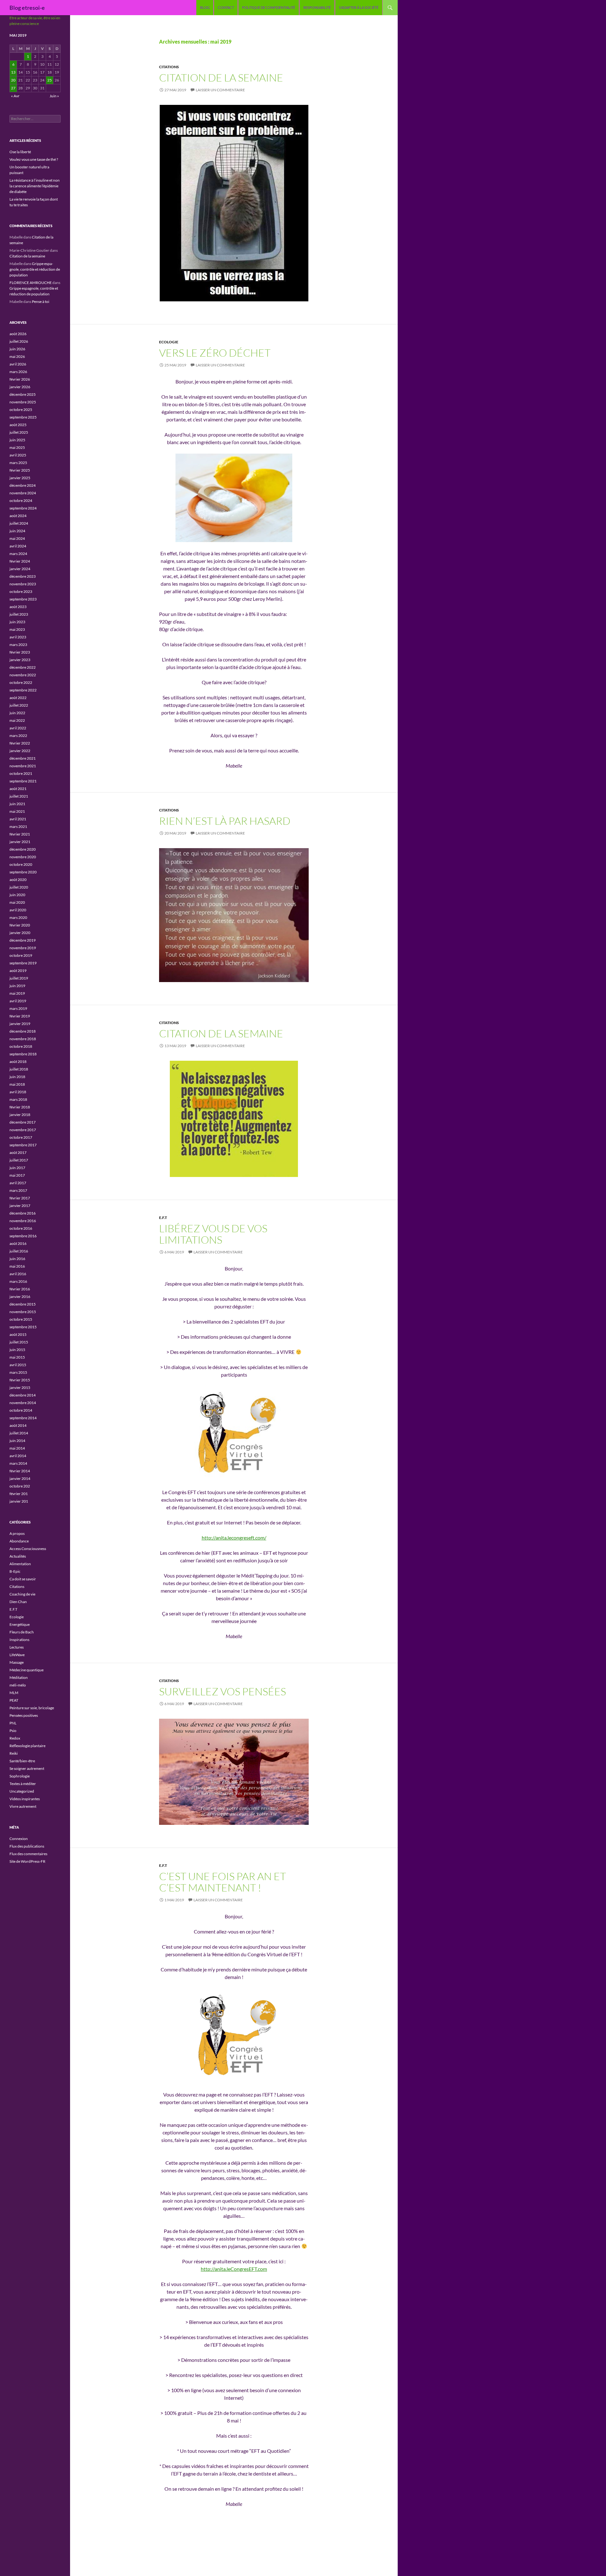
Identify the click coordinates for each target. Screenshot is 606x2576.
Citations (169, 67)
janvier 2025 (20, 478)
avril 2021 (18, 819)
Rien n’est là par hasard (225, 821)
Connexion (19, 1839)
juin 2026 (17, 349)
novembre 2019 (23, 948)
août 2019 (18, 971)
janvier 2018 (20, 1115)
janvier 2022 (20, 751)
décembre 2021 (23, 758)
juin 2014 (17, 1441)
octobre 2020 (21, 864)
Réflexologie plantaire (27, 1746)
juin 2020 (17, 895)
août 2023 (18, 607)
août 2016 (18, 1243)
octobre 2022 (21, 682)
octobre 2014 (21, 1410)
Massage (17, 1662)
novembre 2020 (23, 857)
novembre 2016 (23, 1221)
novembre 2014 (23, 1403)
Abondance (19, 1541)
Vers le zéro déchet (215, 353)
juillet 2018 (19, 1069)
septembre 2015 (23, 1327)
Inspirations (19, 1640)
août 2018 (18, 1062)
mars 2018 (18, 1099)
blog (205, 7)
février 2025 (20, 470)
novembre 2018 (23, 1039)
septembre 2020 (23, 872)
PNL (13, 1723)
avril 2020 (18, 910)
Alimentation (20, 1564)
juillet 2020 (19, 887)
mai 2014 (17, 1448)
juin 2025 (17, 440)
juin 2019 (17, 986)
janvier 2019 (20, 1024)
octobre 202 (20, 1486)
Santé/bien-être (22, 1761)
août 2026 (18, 334)
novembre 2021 (23, 766)
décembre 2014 (23, 1395)
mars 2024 (18, 554)
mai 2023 (17, 629)
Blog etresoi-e (27, 8)
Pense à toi (41, 302)
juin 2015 (17, 1350)
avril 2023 (18, 637)
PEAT (14, 1700)
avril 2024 (18, 546)
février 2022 (20, 743)
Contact (226, 7)
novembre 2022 (23, 675)
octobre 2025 (21, 410)
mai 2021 (17, 811)
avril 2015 (18, 1365)
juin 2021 (17, 804)
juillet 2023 (19, 614)
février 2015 (20, 1380)
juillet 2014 (19, 1433)
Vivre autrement (23, 1806)
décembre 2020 (23, 849)
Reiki (14, 1753)
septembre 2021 (23, 781)
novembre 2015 (23, 1312)
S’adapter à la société (359, 7)
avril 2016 (18, 1274)
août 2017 (18, 1152)
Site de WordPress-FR (27, 1861)
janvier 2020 (20, 933)
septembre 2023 (23, 599)
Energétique (20, 1624)
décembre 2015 (23, 1304)
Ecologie (169, 342)
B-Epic (15, 1571)
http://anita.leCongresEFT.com (234, 2269)
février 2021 (20, 834)
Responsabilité (317, 7)
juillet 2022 (19, 705)
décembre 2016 (23, 1213)
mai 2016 (17, 1266)
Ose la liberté (20, 152)
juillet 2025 (19, 432)
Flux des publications (27, 1846)
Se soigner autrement (27, 1768)
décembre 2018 (23, 1031)
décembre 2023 (23, 576)
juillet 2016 (19, 1251)
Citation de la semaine (221, 78)
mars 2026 (18, 372)
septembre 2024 (23, 508)
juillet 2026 (19, 341)
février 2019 (20, 1016)
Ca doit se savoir (23, 1579)
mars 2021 (18, 826)
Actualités (18, 1556)
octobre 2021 (21, 773)
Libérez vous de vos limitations (213, 1234)
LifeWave (17, 1655)
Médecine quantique (27, 1670)
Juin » (54, 96)
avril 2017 (18, 1183)
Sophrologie (20, 1776)
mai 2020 (17, 902)
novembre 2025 (23, 402)
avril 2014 (18, 1456)
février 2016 (20, 1289)
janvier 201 (19, 1501)
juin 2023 (17, 622)
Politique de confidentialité (269, 7)
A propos (17, 1533)
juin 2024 (17, 531)
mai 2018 (17, 1084)
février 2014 (20, 1471)
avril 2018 (18, 1092)
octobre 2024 (21, 501)
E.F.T (163, 1218)
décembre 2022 (23, 667)
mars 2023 (18, 645)
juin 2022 (17, 713)
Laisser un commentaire (220, 90)
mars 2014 (18, 1463)
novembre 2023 (23, 584)
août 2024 (18, 516)
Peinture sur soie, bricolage (32, 1708)
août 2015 (18, 1334)
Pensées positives (24, 1715)
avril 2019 (18, 1001)
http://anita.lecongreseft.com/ (234, 1538)
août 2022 (18, 698)
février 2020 (20, 925)
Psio (13, 1731)
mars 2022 (18, 736)
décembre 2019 (23, 940)
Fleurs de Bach (22, 1632)
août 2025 (18, 425)
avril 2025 (18, 455)
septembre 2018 (23, 1054)
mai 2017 (17, 1175)
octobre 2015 (21, 1319)
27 (13, 88)
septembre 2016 (23, 1236)
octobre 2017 (21, 1137)
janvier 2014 (20, 1478)
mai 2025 (17, 447)
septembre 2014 (23, 1418)
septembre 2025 (23, 417)
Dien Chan (18, 1602)
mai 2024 (17, 538)
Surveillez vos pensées (223, 1691)
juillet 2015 (19, 1342)
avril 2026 (18, 364)
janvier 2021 (20, 842)
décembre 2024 (23, 485)
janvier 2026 (20, 387)
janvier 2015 (20, 1388)
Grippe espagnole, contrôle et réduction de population (35, 269)
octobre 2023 (21, 591)
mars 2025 (18, 463)
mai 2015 (17, 1357)
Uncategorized (22, 1791)
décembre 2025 (23, 394)
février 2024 (20, 561)
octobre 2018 (21, 1046)
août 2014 (18, 1425)
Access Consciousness (28, 1549)
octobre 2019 (21, 955)
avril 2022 (18, 728)
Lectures (17, 1647)
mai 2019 (17, 993)
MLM (14, 1693)
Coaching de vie (22, 1594)
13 (13, 72)
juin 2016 (17, 1259)
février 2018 (20, 1107)
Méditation (19, 1677)
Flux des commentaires (28, 1854)
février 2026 (20, 379)
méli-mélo (18, 1685)
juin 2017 (17, 1168)
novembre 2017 (23, 1130)
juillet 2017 (19, 1160)
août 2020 (18, 880)
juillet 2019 (19, 978)
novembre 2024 (23, 493)
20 (13, 80)
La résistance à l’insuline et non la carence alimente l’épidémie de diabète (35, 186)
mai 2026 (17, 356)
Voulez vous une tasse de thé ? (34, 159)
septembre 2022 (23, 690)
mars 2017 (18, 1190)
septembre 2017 (23, 1145)
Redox (15, 1738)
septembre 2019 (23, 963)
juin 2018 (17, 1077)
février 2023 (20, 652)
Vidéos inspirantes (25, 1799)
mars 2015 (18, 1372)
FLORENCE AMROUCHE (31, 283)
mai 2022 (17, 720)
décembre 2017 (23, 1122)
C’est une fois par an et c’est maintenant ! (223, 1882)
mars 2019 (18, 1008)
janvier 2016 (20, 1297)
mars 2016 (18, 1281)
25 (50, 80)
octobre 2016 (21, 1228)
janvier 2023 (20, 660)
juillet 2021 (19, 796)
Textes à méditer (23, 1784)
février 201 (19, 1494)
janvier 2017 (20, 1206)
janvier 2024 (20, 569)
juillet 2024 (19, 523)
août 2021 (18, 789)
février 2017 (20, 1198)
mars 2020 (18, 917)
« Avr (15, 96)
